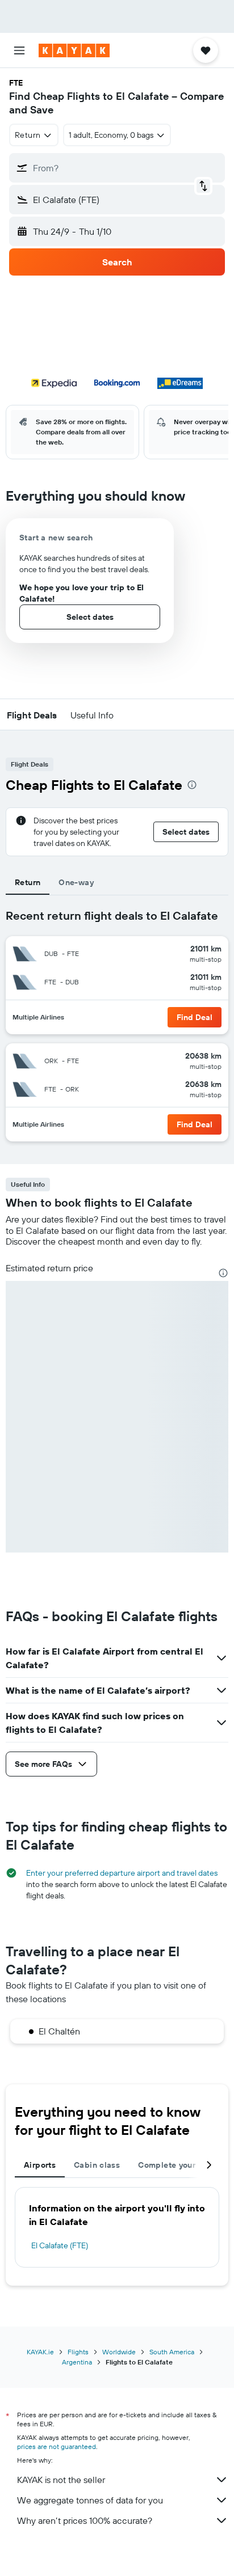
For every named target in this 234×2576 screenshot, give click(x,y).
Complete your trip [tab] (175, 2165)
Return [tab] (28, 882)
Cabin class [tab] (97, 2165)
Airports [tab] (40, 2165)
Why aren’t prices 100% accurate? (85, 2520)
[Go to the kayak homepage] (74, 50)
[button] (19, 50)
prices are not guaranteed (57, 2446)
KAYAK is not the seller (61, 2480)
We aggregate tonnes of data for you (90, 2500)
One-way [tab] (76, 882)
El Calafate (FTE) (60, 2245)
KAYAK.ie (40, 2352)
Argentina (77, 2362)
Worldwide (119, 2352)
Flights (78, 2352)
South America (172, 2352)
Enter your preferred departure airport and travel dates (122, 1873)
